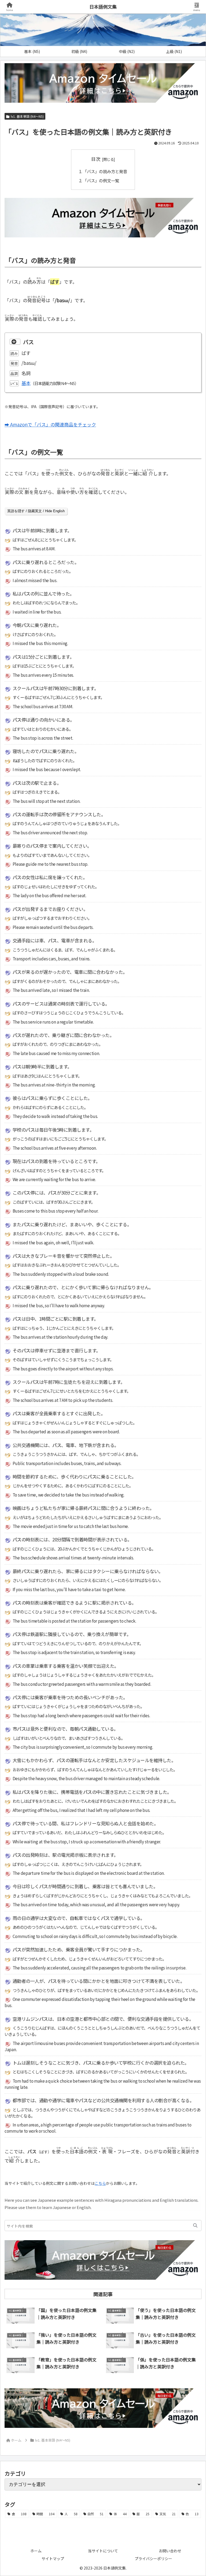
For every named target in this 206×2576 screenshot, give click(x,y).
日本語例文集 (103, 7)
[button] (195, 2226)
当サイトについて (103, 2551)
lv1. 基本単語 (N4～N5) (27, 116)
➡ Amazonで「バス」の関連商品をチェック (50, 424)
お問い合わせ (170, 2551)
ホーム (36, 2551)
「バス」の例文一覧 (101, 180)
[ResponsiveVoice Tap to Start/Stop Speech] (15, 342)
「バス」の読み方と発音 (105, 171)
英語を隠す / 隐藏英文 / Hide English (36, 511)
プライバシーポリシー (153, 2559)
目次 (96, 159)
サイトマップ (53, 2559)
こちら (100, 2183)
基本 (26, 383)
